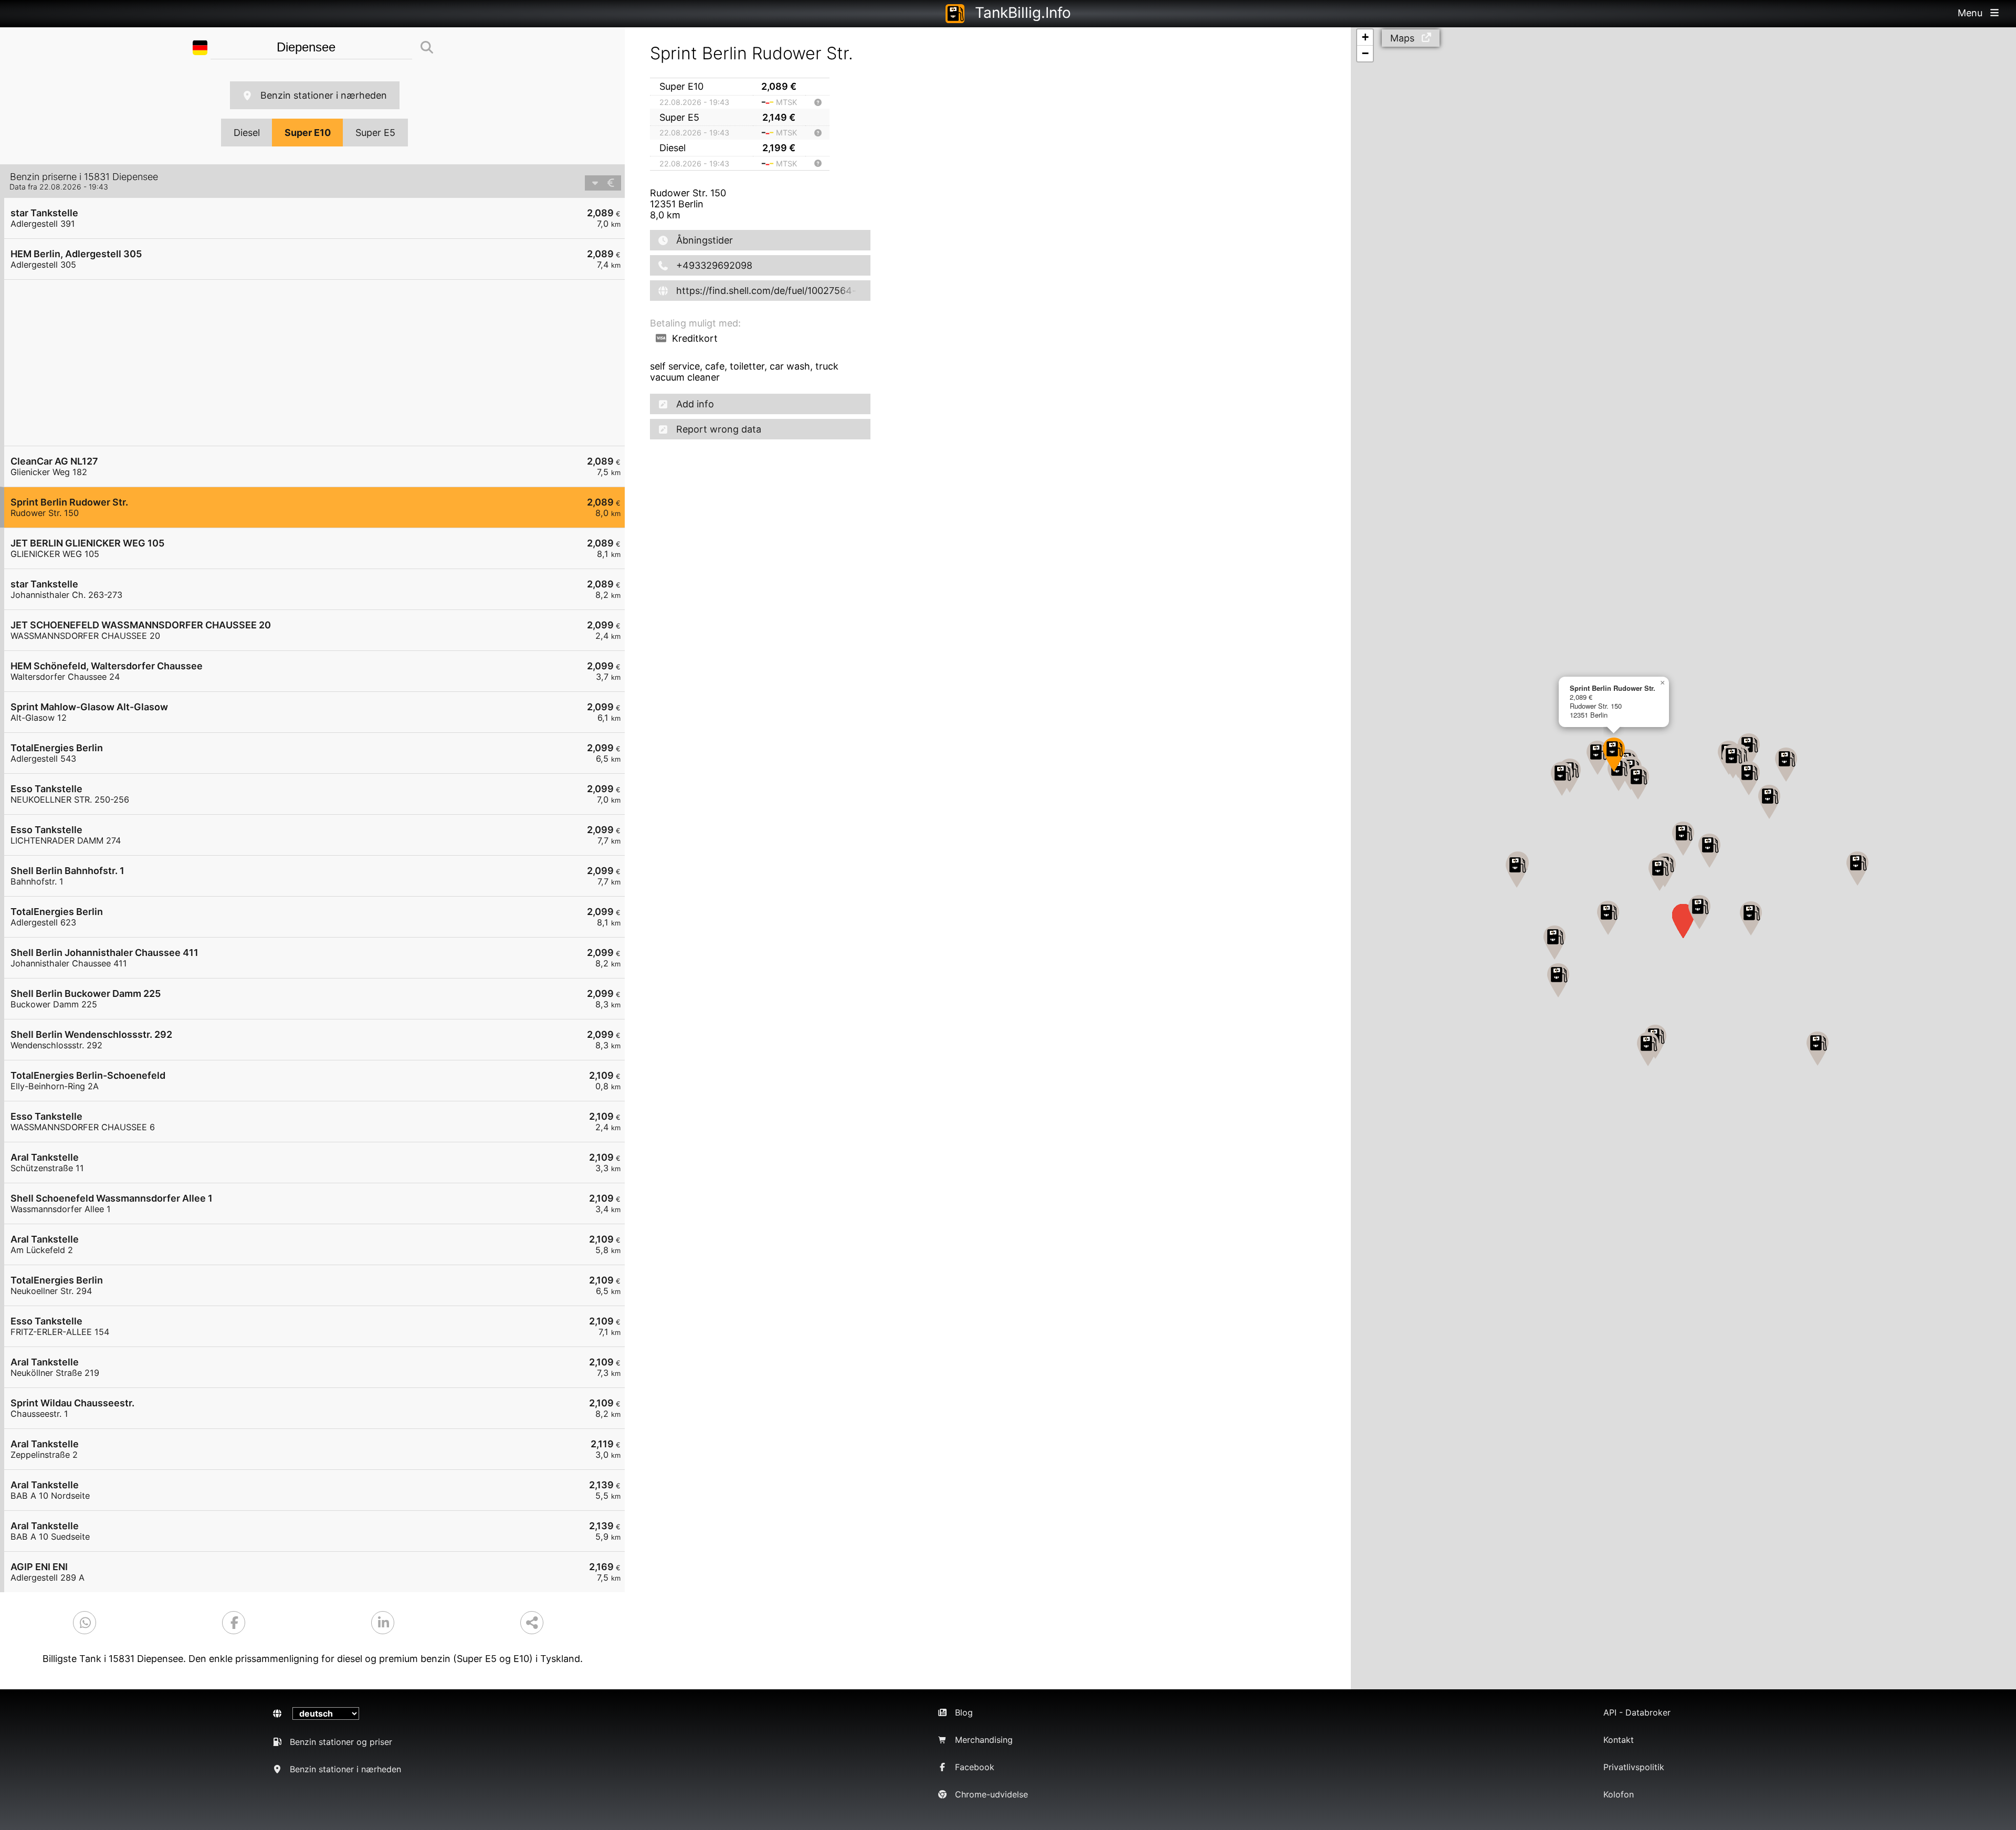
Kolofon (1619, 1794)
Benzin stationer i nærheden (324, 95)
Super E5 (375, 133)
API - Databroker (1637, 1712)
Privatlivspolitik (1634, 1767)
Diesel (247, 133)
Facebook (975, 1767)
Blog (964, 1712)
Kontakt (1619, 1740)
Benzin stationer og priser (341, 1742)
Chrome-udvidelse (991, 1794)
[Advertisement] (320, 363)
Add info (695, 404)
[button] (1749, 778)
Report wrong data (719, 429)
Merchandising (984, 1740)
